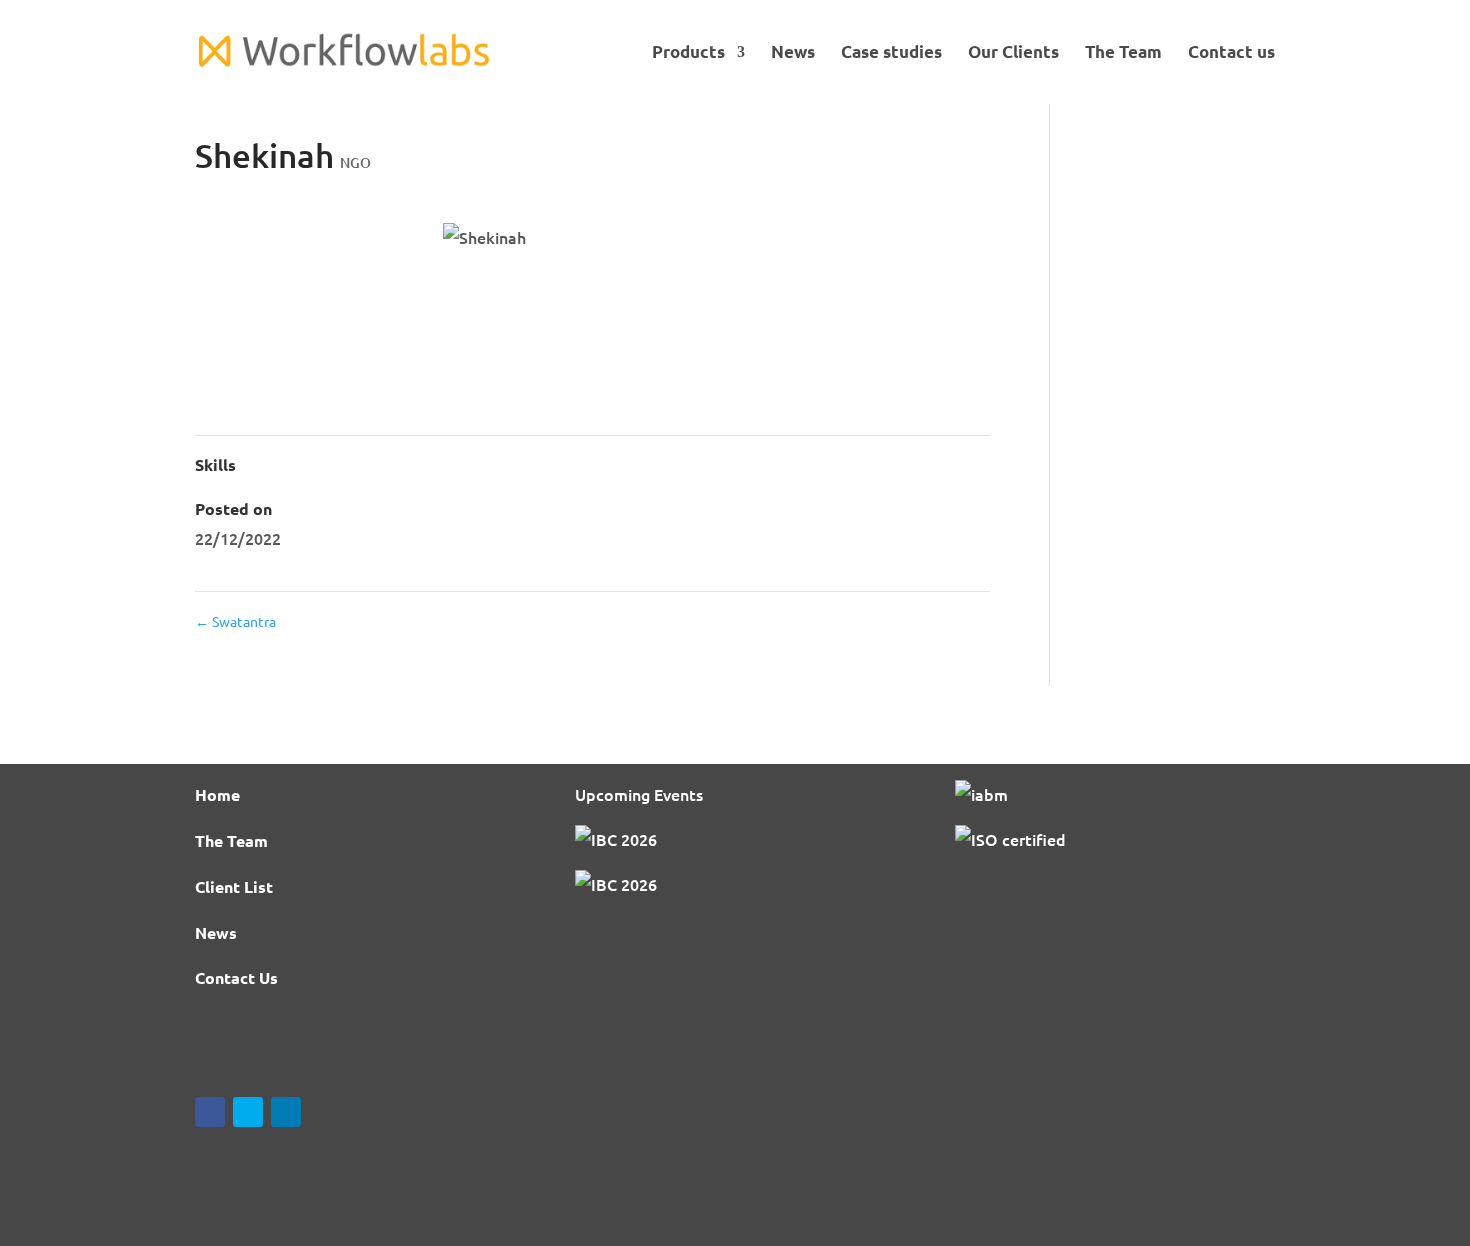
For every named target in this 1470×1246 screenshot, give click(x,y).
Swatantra (235, 621)
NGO (355, 162)
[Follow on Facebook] (210, 1112)
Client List (234, 886)
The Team (1123, 53)
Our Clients (1013, 53)
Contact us (1231, 53)
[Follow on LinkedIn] (286, 1112)
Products (688, 53)
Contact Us (236, 977)
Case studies (891, 53)
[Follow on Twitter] (248, 1112)
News (793, 53)
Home (217, 794)
